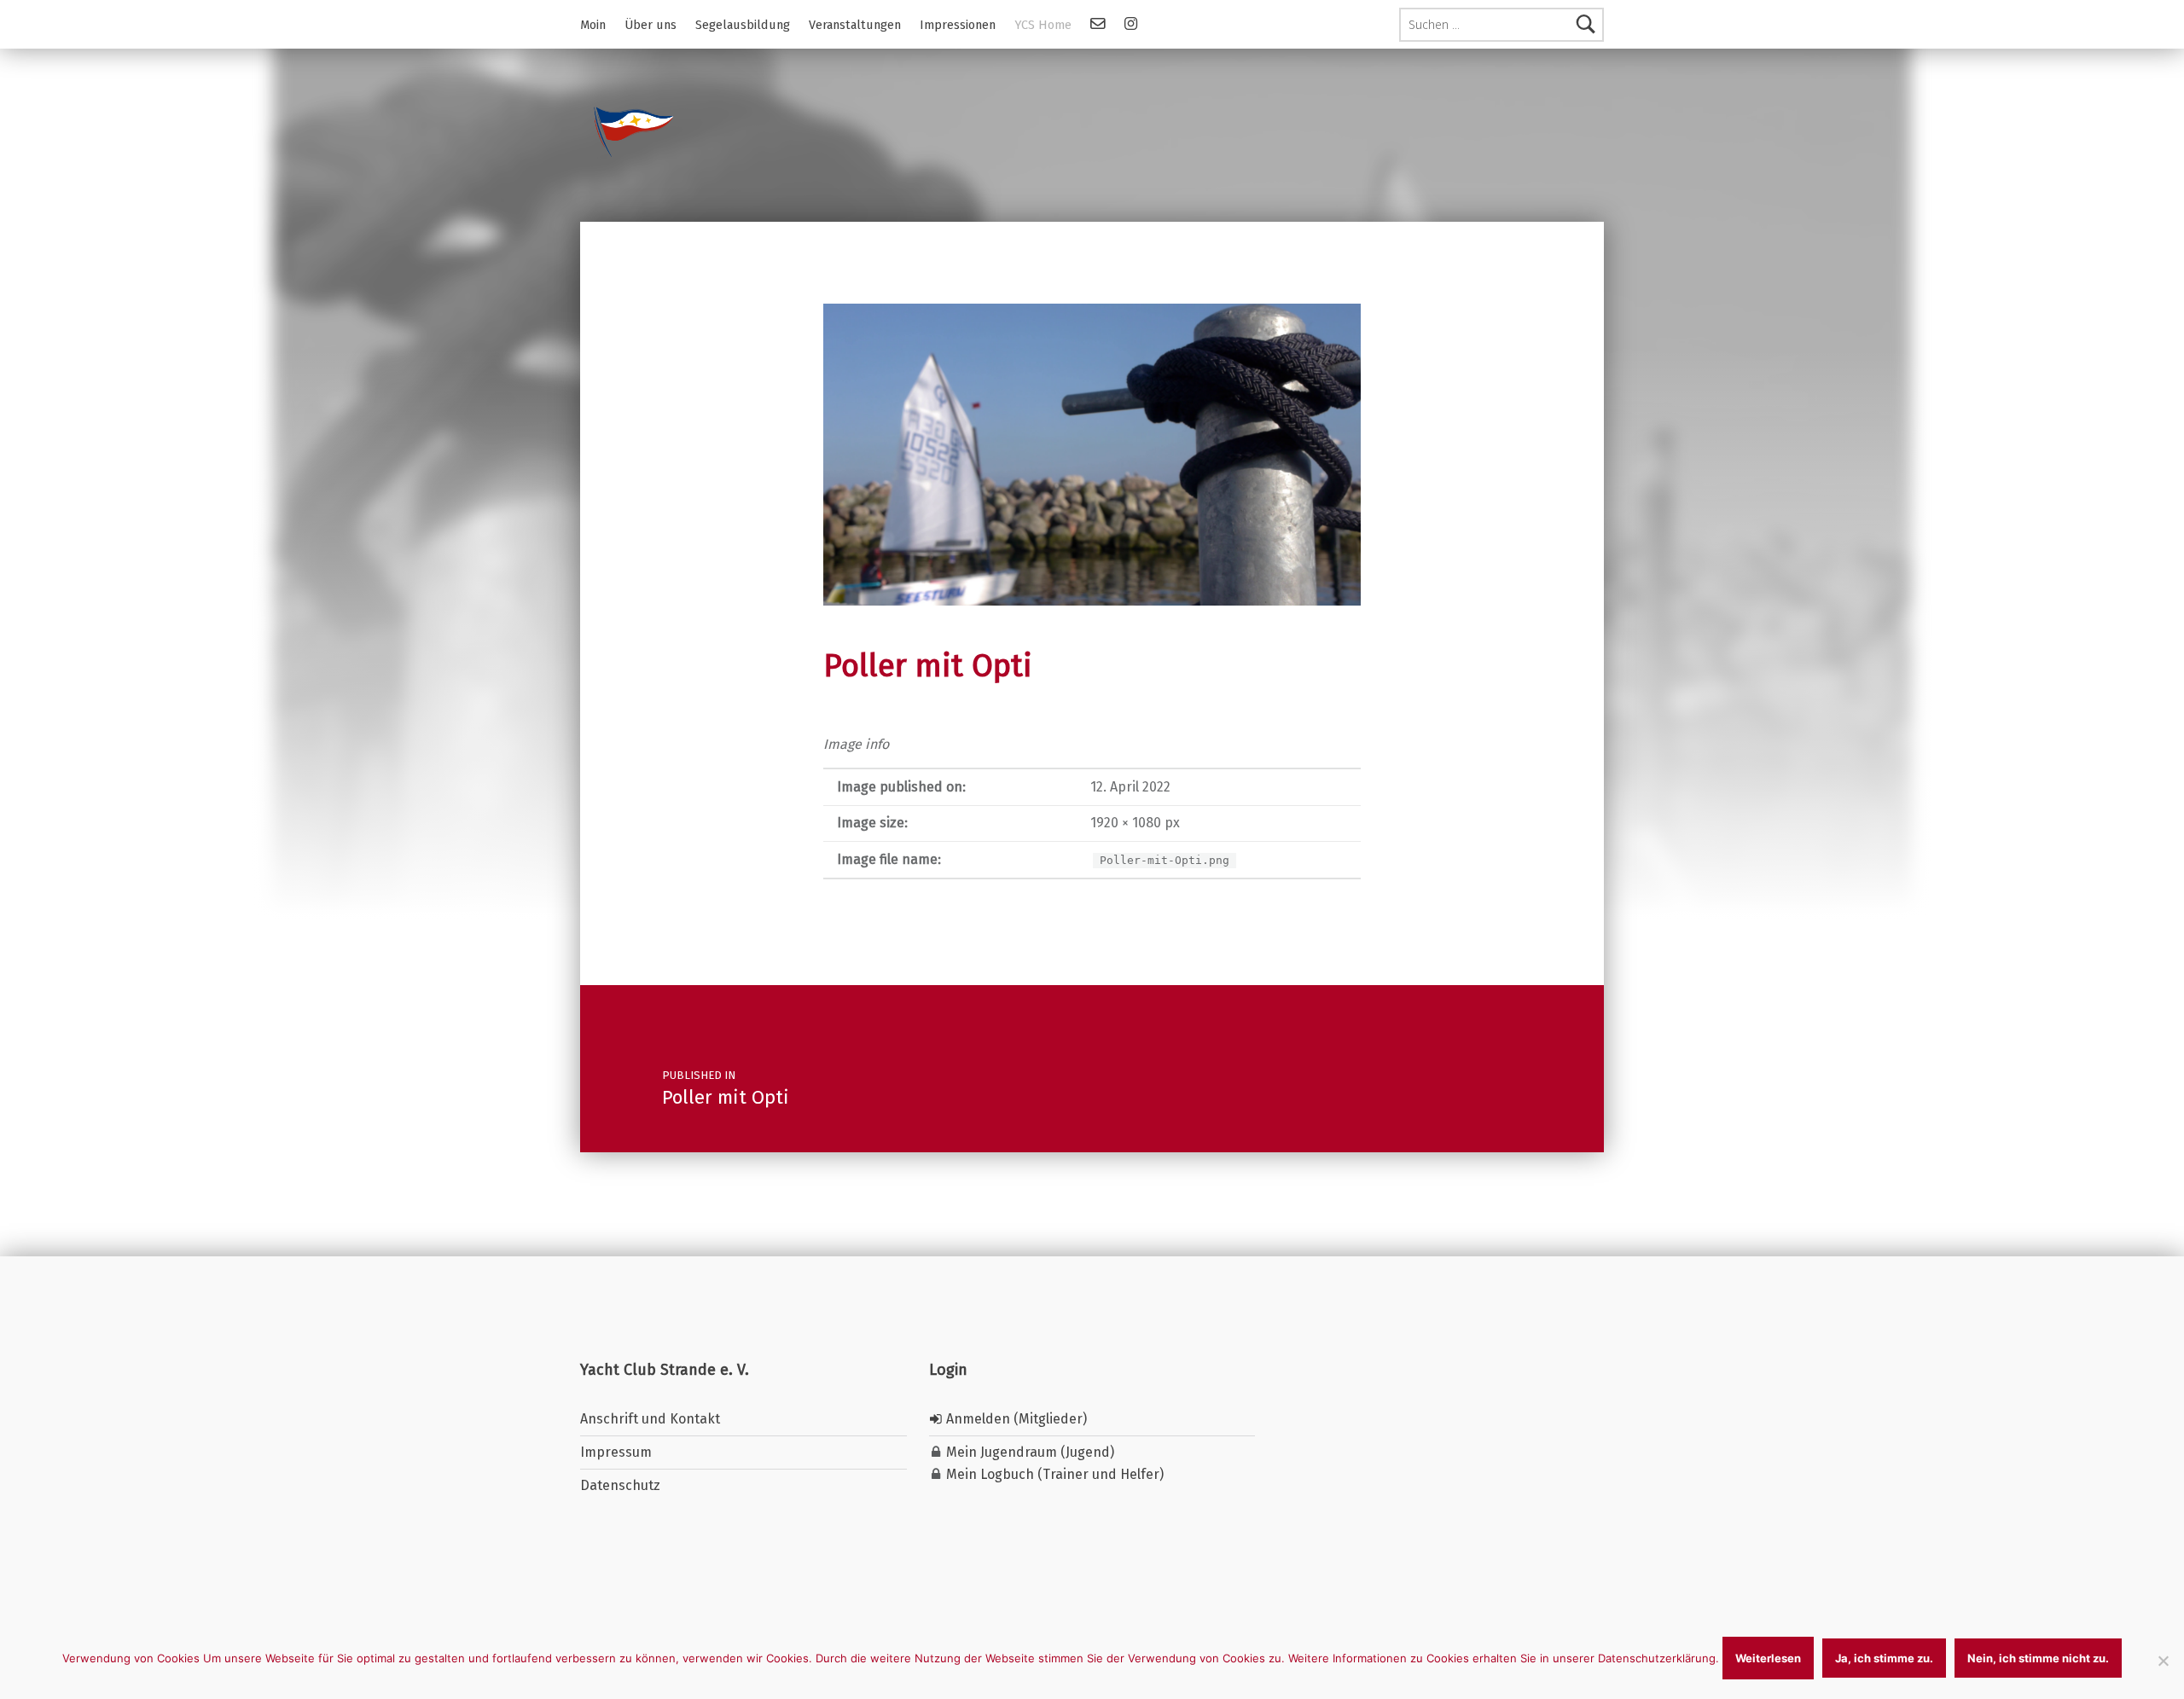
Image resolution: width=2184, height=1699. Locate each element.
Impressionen (958, 25)
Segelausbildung (743, 25)
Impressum (616, 1452)
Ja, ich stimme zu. (1884, 1658)
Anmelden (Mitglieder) (1015, 1419)
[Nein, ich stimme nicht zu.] (2163, 1661)
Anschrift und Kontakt (650, 1419)
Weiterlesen (1768, 1658)
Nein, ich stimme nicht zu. (2038, 1658)
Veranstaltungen (855, 25)
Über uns (651, 25)
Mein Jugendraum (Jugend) (1028, 1452)
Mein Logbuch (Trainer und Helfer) (1053, 1474)
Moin (593, 25)
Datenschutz (620, 1485)
